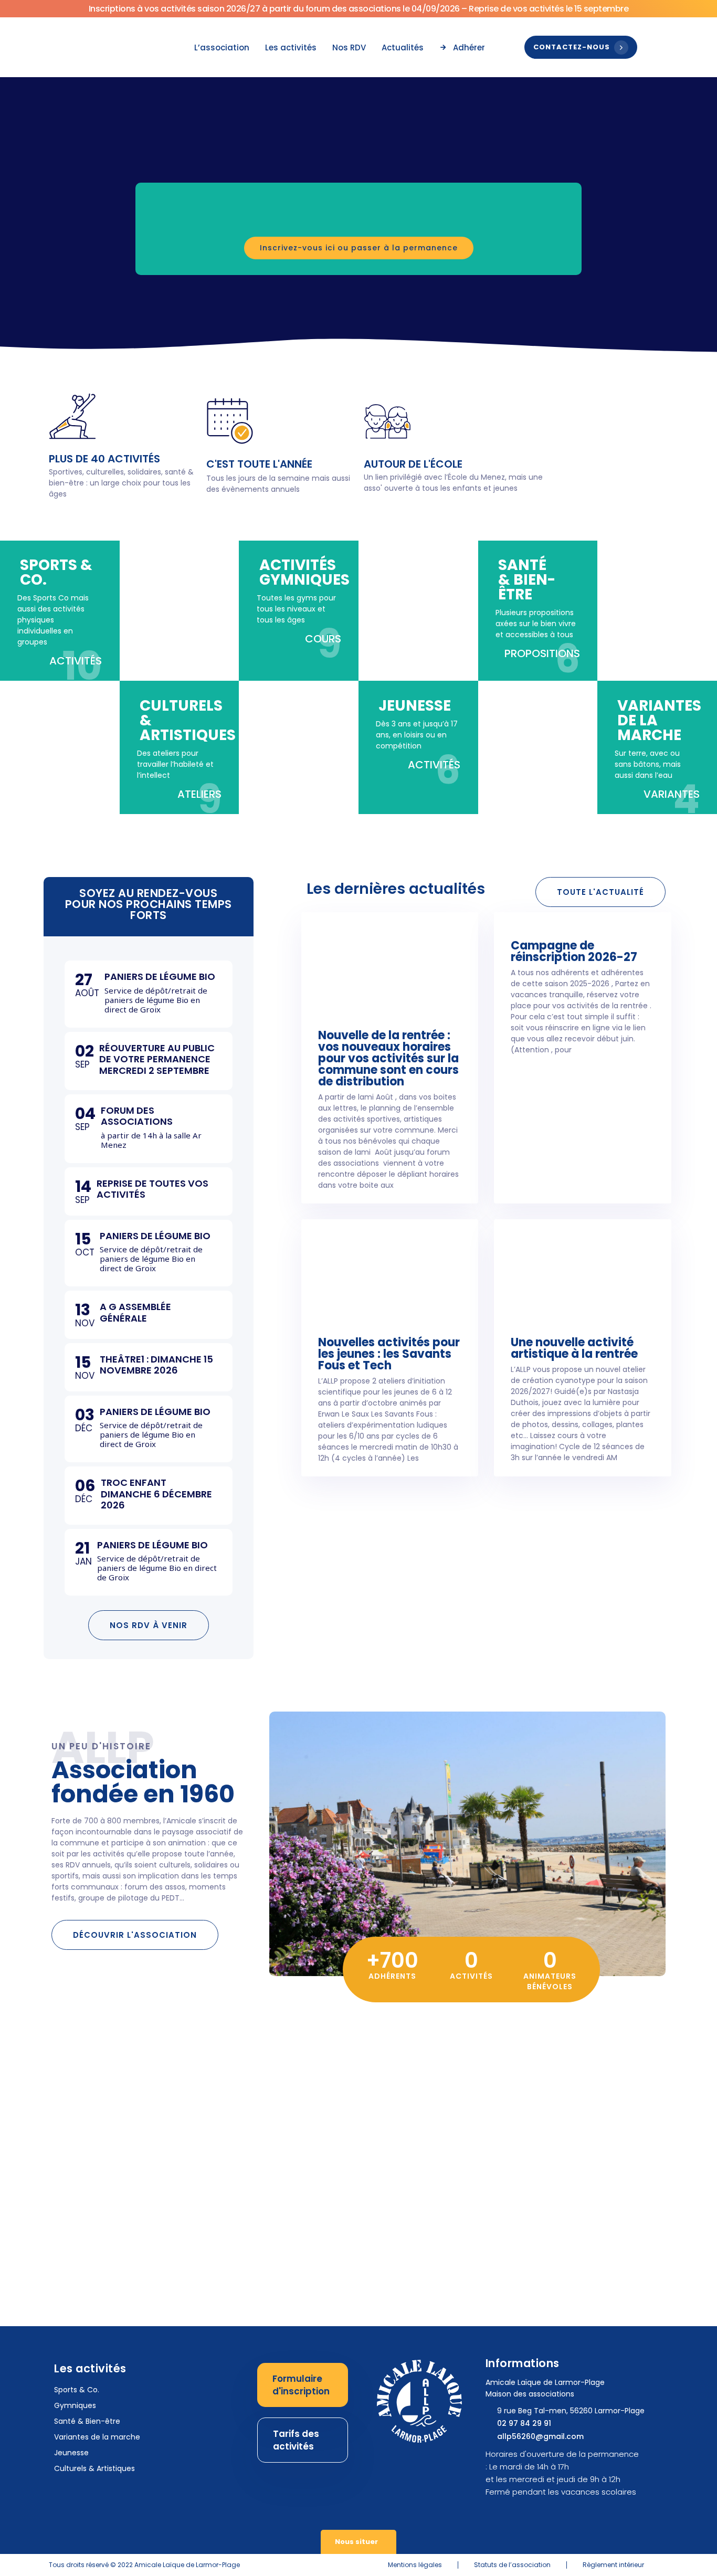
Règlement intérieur (613, 2565)
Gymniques (75, 2405)
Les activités (291, 47)
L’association (222, 47)
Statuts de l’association (512, 2565)
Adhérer (469, 47)
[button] (113, 221)
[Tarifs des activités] (303, 2440)
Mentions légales (415, 2565)
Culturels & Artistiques (94, 2468)
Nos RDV (349, 47)
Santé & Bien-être (87, 2421)
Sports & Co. (77, 2390)
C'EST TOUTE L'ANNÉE (259, 464)
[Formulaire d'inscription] (303, 2385)
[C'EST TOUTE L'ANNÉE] (230, 421)
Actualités (403, 47)
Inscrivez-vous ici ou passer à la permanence (359, 248)
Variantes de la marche (97, 2437)
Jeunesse (71, 2453)
